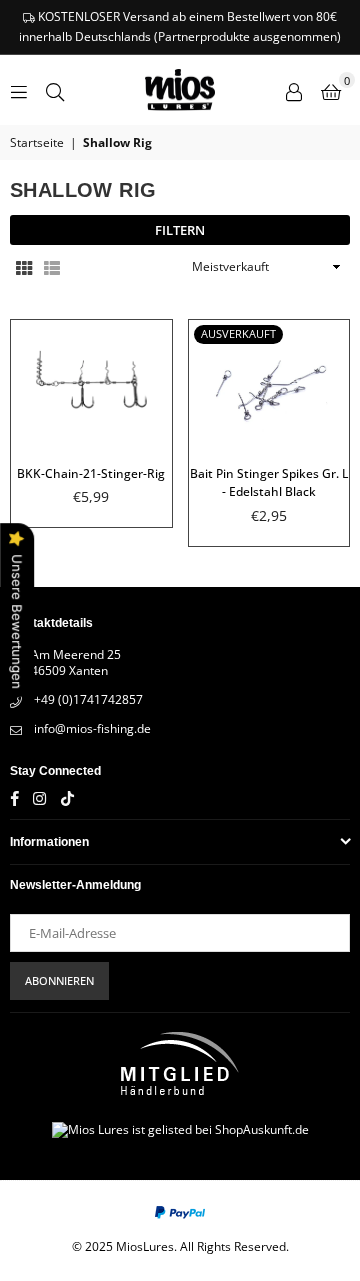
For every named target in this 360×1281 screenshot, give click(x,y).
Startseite (37, 143)
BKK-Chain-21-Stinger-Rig (91, 473)
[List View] (52, 267)
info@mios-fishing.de (92, 728)
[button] (331, 90)
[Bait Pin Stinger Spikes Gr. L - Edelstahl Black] (269, 384)
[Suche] (55, 90)
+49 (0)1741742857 (88, 699)
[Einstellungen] (294, 90)
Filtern (180, 230)
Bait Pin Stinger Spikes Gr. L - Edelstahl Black (269, 483)
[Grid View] (24, 267)
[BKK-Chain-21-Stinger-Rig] (91, 384)
